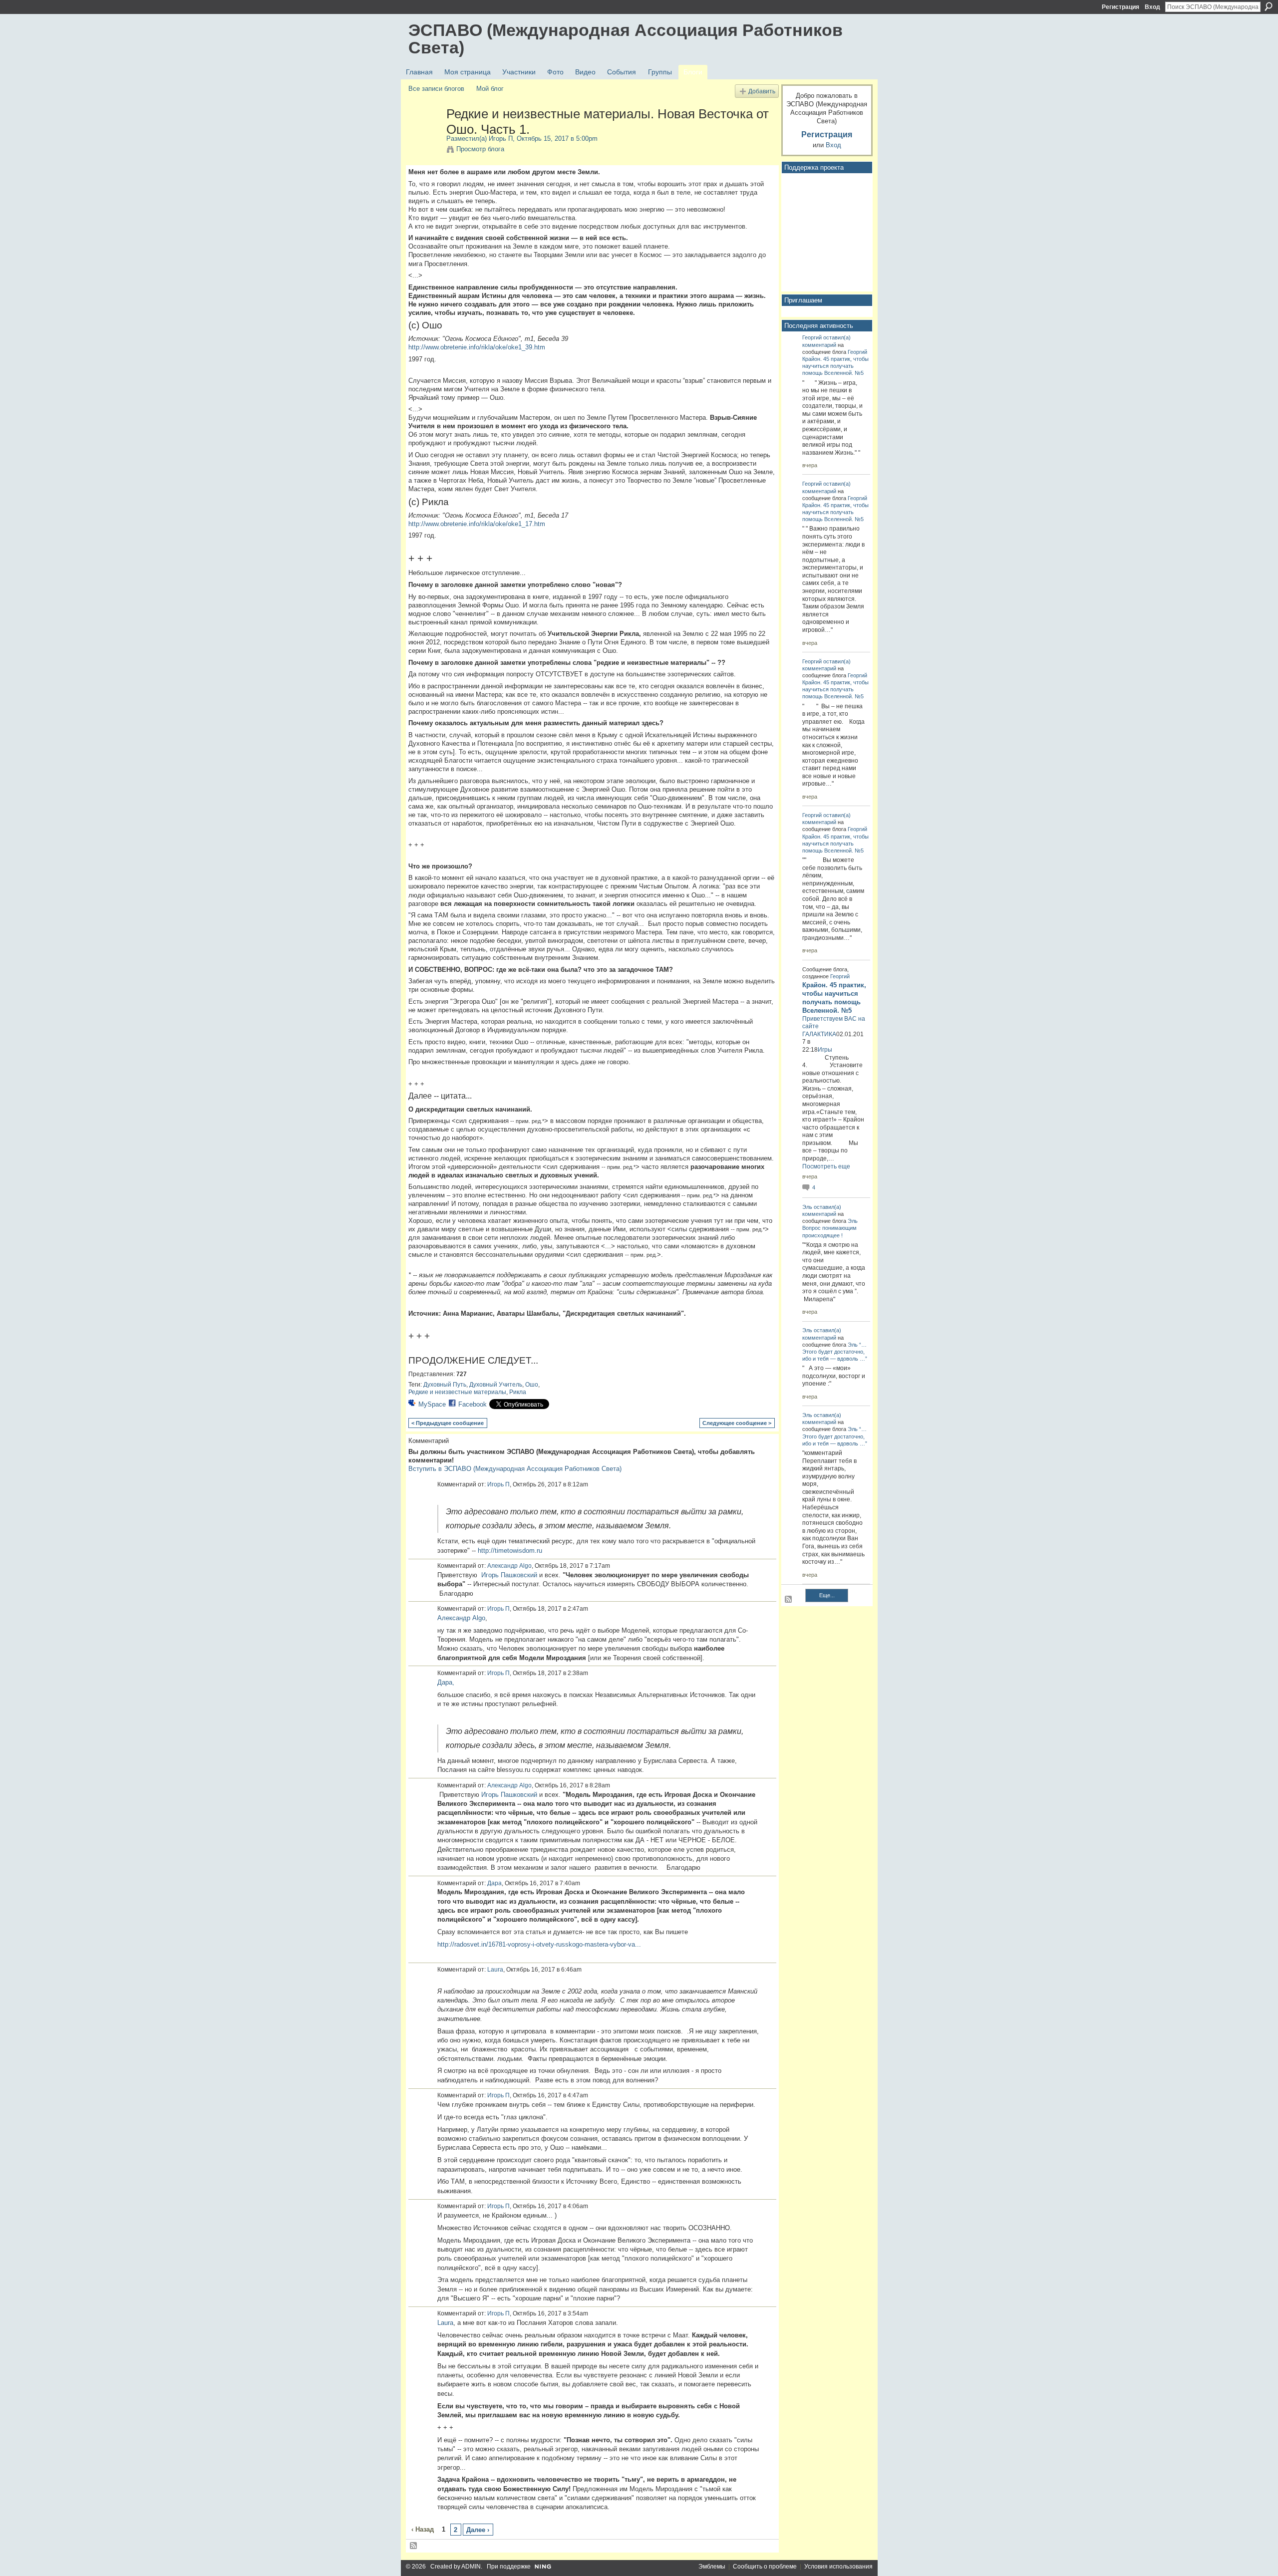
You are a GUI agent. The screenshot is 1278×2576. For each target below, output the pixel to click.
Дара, (446, 1682)
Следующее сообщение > (737, 1423)
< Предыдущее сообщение (448, 1423)
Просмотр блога (480, 149)
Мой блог (490, 89)
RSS (414, 2546)
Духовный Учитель (496, 1385)
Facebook (473, 1404)
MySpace (432, 1404)
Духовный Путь (445, 1385)
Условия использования (838, 2567)
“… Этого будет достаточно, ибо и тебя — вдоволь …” (835, 1352)
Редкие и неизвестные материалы (457, 1392)
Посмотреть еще (826, 1166)
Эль (807, 1207)
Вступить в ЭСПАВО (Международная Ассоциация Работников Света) (515, 1469)
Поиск (1269, 6)
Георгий (812, 337)
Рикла (518, 1392)
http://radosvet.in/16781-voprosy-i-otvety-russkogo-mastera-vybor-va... (539, 1944)
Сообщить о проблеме (765, 2567)
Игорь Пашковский (509, 1575)
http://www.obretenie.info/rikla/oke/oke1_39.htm (477, 347)
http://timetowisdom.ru (510, 1551)
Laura (495, 1970)
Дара (494, 1883)
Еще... (827, 1595)
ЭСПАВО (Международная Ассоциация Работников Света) (626, 39)
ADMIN (471, 2567)
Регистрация (1120, 7)
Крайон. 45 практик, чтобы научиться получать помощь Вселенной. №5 (835, 366)
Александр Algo (509, 1566)
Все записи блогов (436, 89)
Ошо (532, 1385)
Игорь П (501, 139)
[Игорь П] (424, 135)
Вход (1152, 7)
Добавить (762, 91)
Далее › (478, 2530)
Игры (825, 1050)
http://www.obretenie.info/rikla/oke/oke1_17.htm (477, 524)
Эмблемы (712, 2567)
